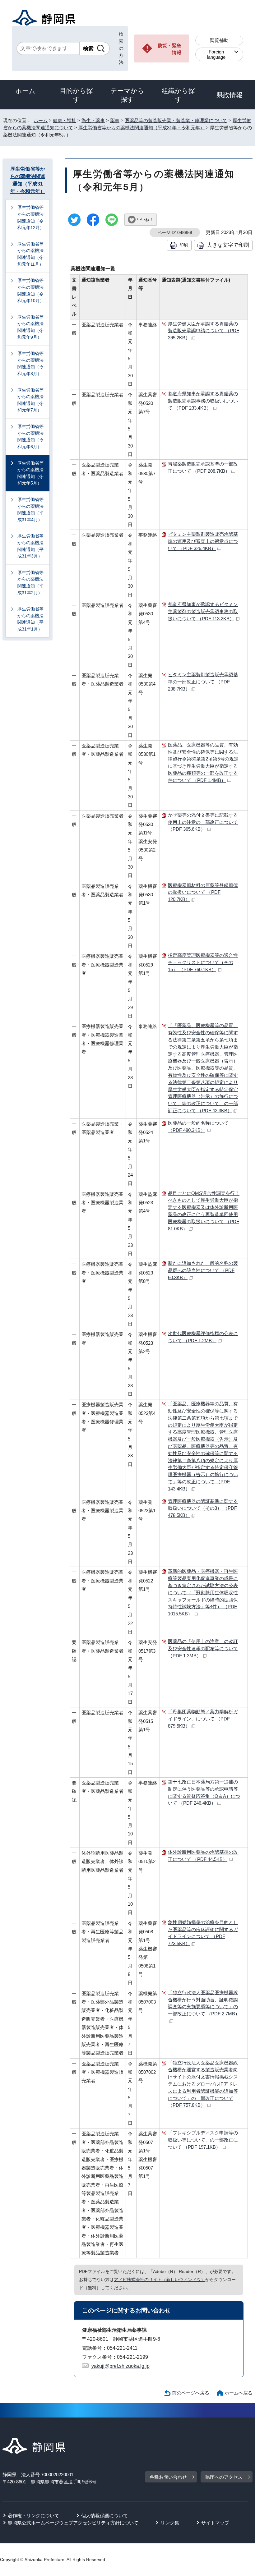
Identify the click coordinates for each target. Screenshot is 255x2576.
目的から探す (76, 95)
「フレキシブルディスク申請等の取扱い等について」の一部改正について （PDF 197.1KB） (203, 2140)
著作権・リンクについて (33, 2516)
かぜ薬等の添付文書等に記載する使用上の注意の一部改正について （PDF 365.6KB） (203, 822)
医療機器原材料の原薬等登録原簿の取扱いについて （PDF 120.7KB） (203, 892)
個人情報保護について (104, 2516)
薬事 (115, 120)
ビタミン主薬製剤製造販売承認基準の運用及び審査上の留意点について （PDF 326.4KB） (203, 541)
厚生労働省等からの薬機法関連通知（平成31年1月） (30, 619)
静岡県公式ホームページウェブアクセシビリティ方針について (73, 2523)
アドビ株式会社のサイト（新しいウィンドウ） (160, 2280)
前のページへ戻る (191, 2393)
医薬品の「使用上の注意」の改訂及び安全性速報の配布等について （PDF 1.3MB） (203, 1648)
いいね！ (145, 220)
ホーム (25, 91)
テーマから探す (127, 95)
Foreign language (216, 54)
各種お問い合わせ (168, 2477)
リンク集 (170, 2523)
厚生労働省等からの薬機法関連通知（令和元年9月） (30, 327)
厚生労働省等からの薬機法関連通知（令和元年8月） (30, 363)
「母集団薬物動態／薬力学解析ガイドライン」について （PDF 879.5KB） (203, 1719)
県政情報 (229, 95)
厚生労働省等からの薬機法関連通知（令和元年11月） (30, 254)
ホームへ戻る (239, 2393)
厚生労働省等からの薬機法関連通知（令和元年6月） (30, 436)
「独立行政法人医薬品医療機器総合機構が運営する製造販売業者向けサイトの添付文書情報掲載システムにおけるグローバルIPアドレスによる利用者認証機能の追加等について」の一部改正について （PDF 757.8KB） (203, 2084)
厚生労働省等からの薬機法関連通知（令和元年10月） (31, 290)
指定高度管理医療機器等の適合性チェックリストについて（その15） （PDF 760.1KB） (203, 962)
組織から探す (178, 95)
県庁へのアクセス (224, 2477)
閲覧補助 (219, 40)
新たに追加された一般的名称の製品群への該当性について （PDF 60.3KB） (203, 1270)
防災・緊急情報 (170, 49)
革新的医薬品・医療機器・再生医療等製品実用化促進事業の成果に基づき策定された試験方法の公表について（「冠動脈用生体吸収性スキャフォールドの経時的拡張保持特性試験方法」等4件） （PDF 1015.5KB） (203, 1592)
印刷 (184, 245)
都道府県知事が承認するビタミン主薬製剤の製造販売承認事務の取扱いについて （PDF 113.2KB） (203, 611)
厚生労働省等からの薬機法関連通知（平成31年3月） (30, 546)
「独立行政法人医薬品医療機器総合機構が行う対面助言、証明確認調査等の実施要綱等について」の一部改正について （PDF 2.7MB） (204, 2003)
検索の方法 (121, 48)
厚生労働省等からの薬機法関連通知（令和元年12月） (31, 217)
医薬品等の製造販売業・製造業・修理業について (176, 120)
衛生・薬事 (93, 120)
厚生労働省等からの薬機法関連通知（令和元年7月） (30, 400)
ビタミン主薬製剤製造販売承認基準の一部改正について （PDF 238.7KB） (203, 682)
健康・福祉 (65, 120)
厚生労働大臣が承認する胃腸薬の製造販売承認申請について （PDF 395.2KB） (204, 331)
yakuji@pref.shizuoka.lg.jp (121, 2366)
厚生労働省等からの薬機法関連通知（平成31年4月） (30, 510)
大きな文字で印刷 (228, 245)
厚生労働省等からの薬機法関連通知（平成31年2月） (30, 583)
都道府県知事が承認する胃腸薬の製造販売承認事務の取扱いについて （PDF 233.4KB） (203, 401)
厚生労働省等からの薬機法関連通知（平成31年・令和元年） (141, 128)
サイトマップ (215, 2523)
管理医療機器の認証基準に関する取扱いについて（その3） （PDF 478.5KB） (203, 1508)
